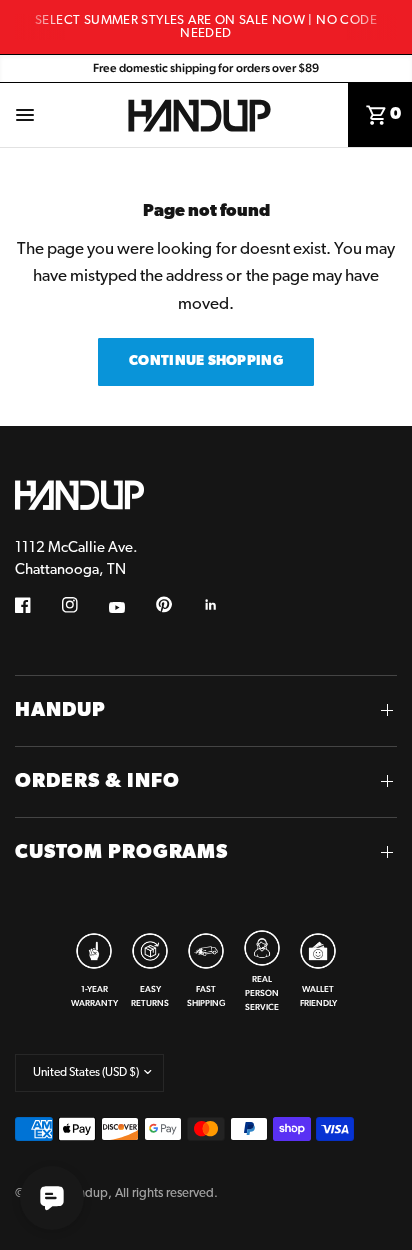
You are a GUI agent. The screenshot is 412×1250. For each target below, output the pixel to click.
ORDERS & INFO (97, 782)
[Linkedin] (225, 605)
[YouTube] (131, 608)
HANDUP (60, 711)
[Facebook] (37, 605)
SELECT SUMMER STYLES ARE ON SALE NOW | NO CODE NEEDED (206, 27)
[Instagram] (84, 605)
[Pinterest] (178, 605)
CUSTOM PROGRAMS (121, 853)
